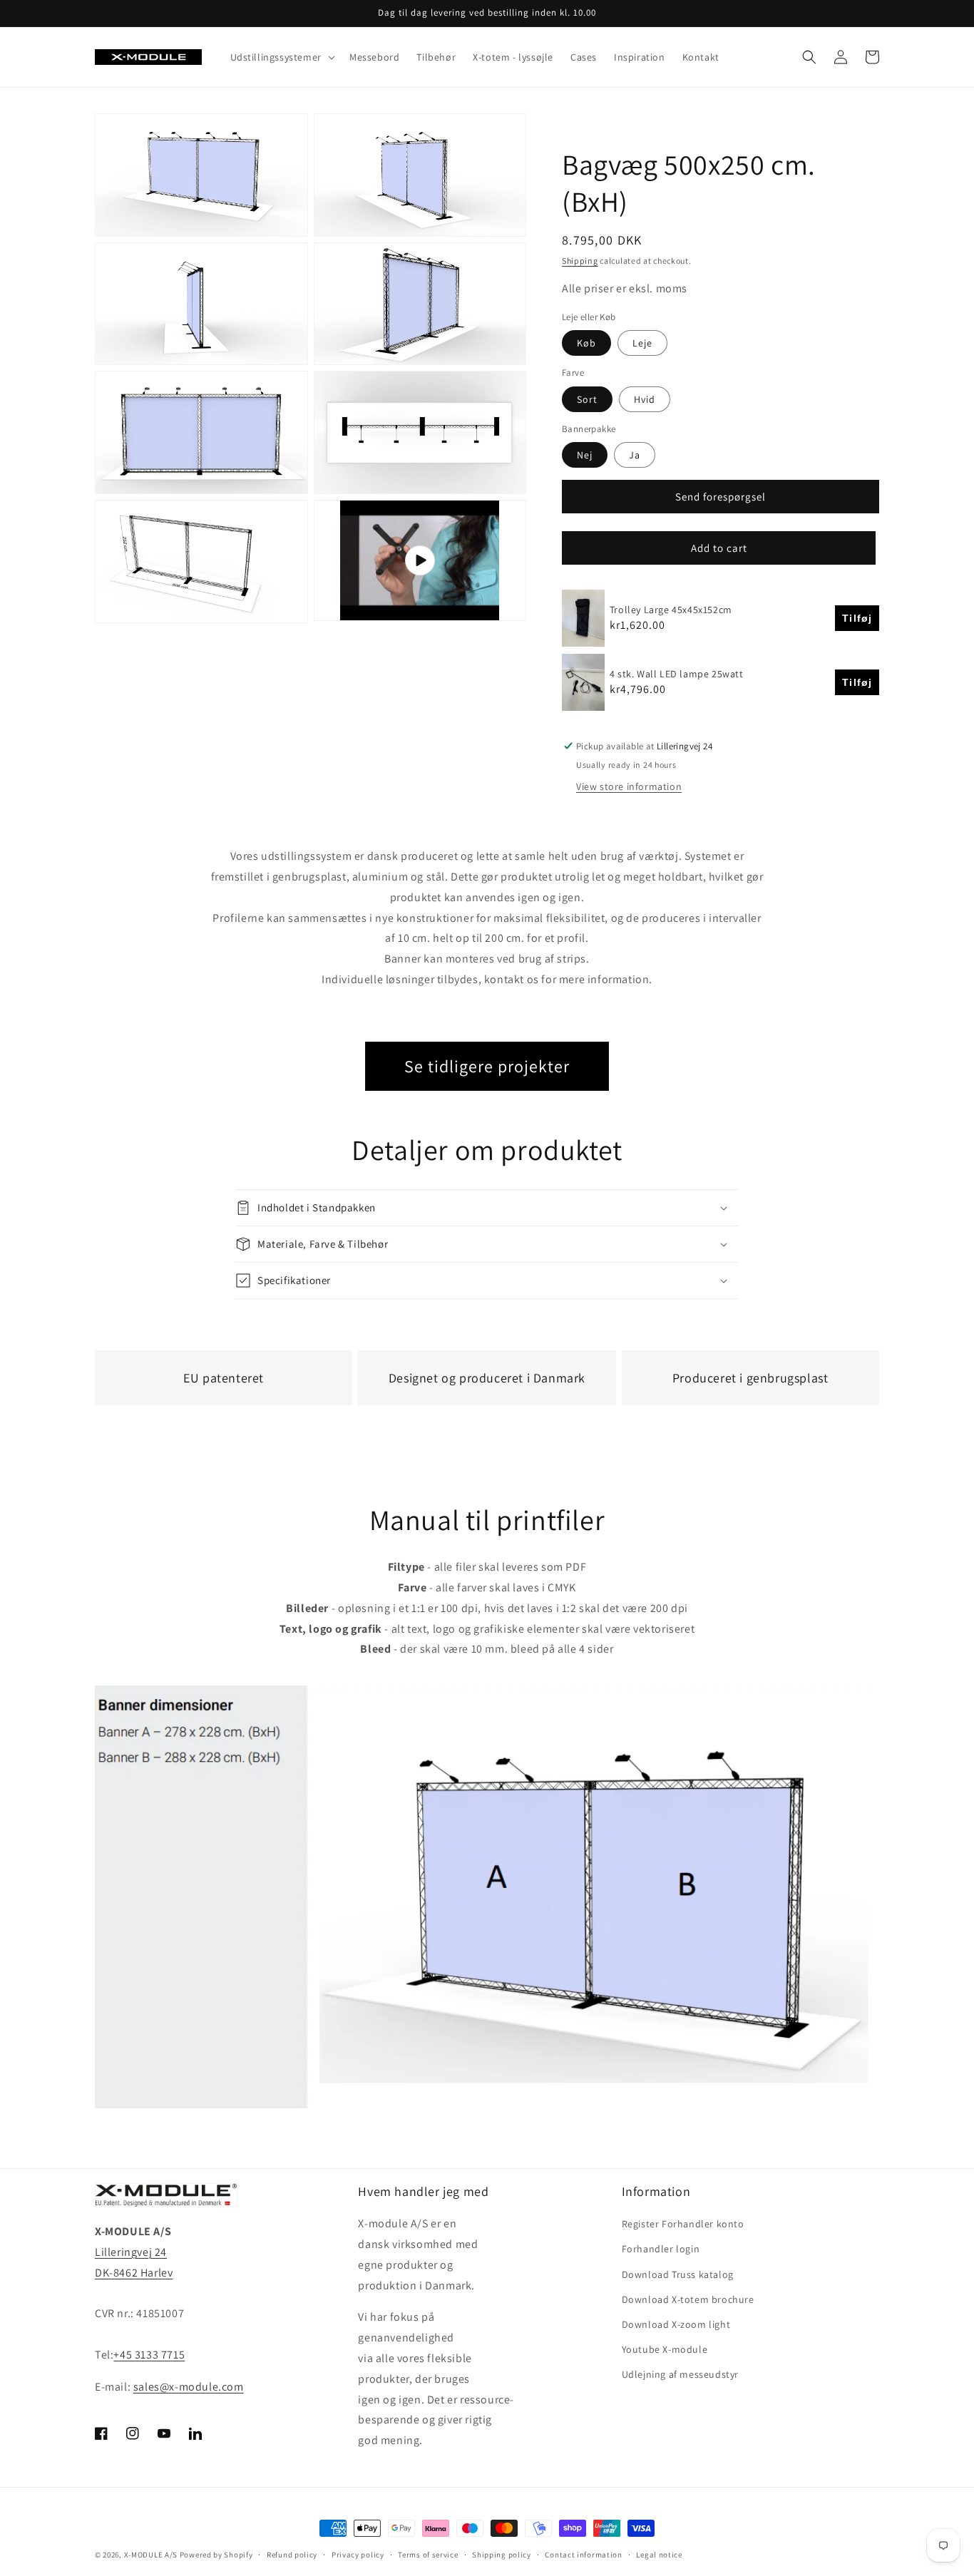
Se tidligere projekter (487, 1066)
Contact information (583, 2555)
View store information (629, 786)
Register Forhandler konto (683, 2224)
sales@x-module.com (189, 2387)
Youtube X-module (665, 2349)
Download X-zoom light (676, 2324)
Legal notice (659, 2555)
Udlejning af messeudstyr (680, 2374)
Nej (585, 455)
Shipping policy (502, 2555)
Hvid (645, 399)
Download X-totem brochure (688, 2299)
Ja (635, 455)
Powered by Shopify (216, 2555)
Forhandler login (661, 2249)
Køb (586, 343)
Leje (642, 343)
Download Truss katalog (678, 2274)
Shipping (580, 261)
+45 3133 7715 (149, 2355)
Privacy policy (358, 2555)
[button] (281, 57)
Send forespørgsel (721, 497)
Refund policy (292, 2555)
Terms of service (428, 2555)
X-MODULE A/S (151, 2555)
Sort (587, 399)
